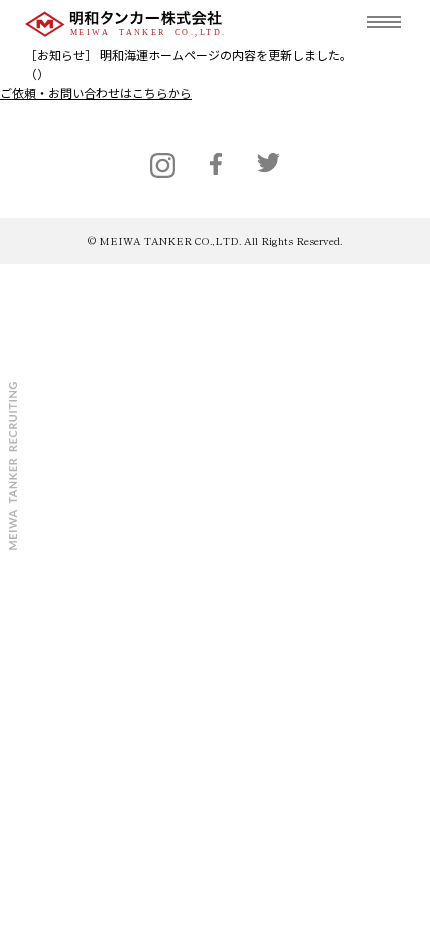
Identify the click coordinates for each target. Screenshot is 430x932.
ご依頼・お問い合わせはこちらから (96, 92)
